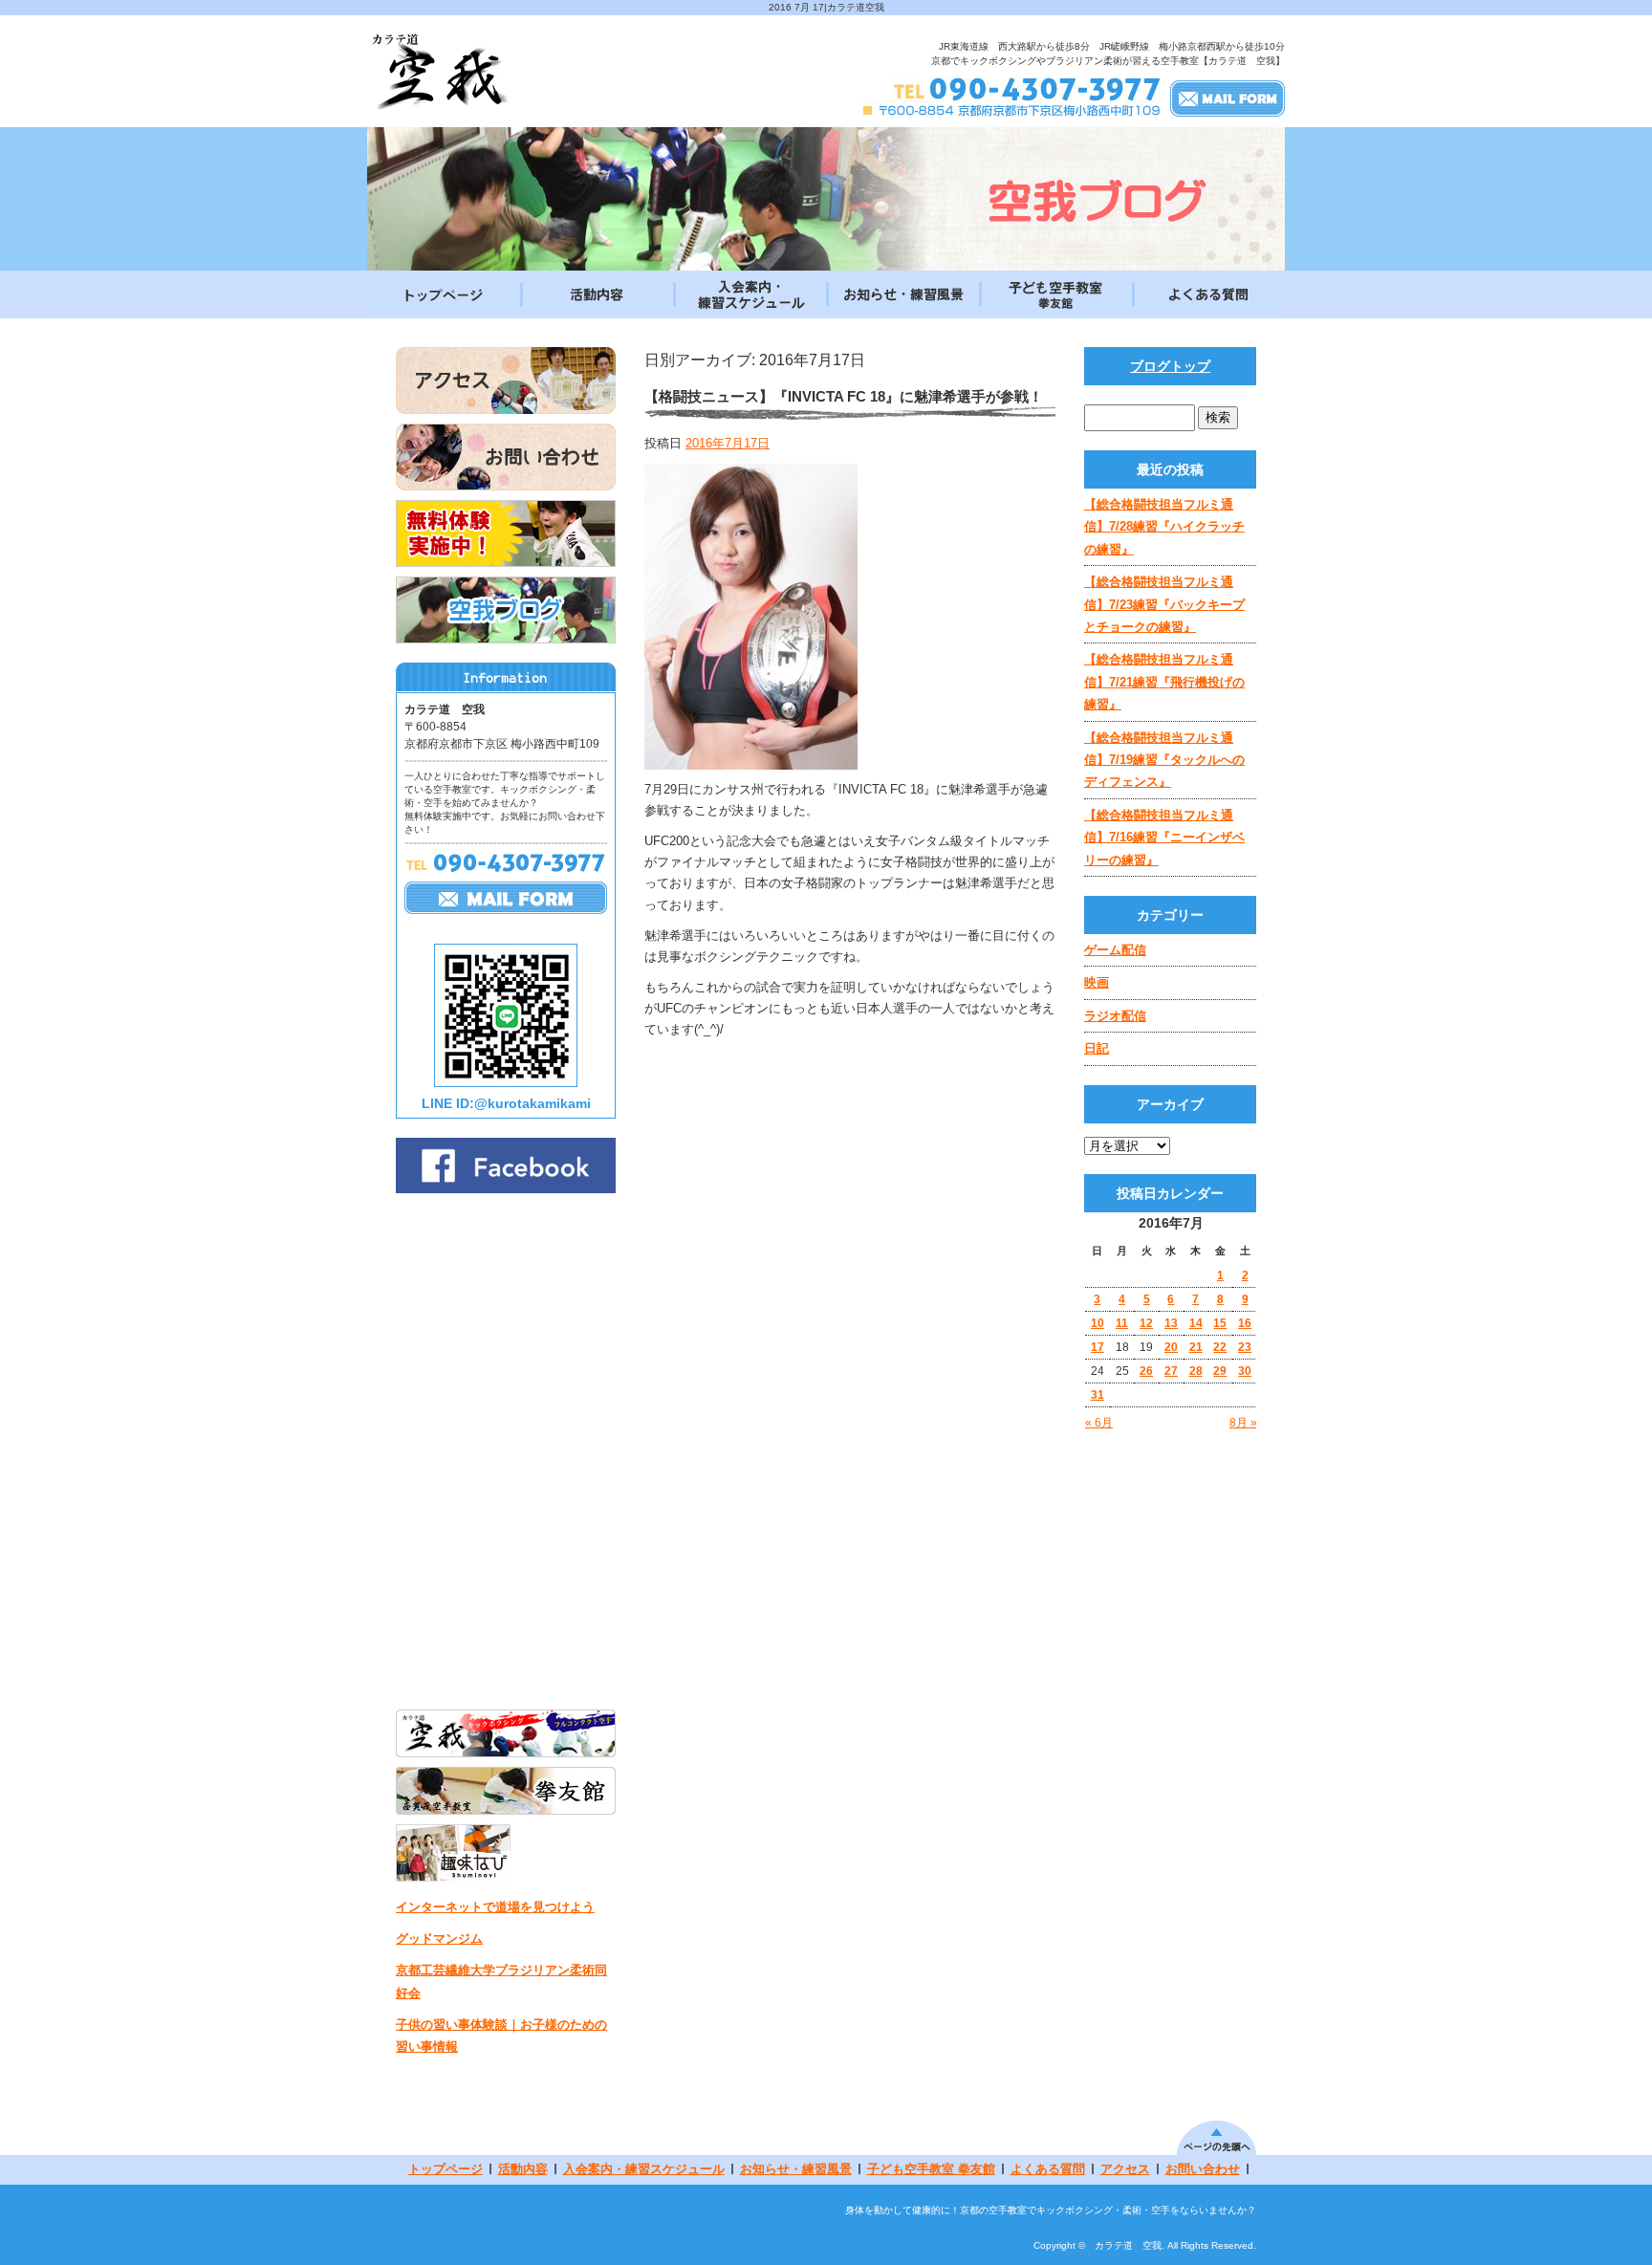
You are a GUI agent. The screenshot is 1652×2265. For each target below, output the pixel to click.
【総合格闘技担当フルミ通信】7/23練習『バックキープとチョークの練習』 (1164, 604)
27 (1171, 1371)
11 (1122, 1323)
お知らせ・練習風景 (902, 294)
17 (1098, 1347)
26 (1146, 1371)
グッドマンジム (439, 1938)
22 (1220, 1347)
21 (1196, 1347)
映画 (1097, 982)
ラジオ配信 (1115, 1016)
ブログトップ (1170, 366)
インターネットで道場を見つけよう (495, 1907)
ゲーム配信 (1115, 950)
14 (1196, 1323)
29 (1220, 1371)
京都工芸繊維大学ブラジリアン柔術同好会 (501, 1981)
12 (1146, 1323)
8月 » (1243, 1423)
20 (1171, 1347)
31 (1098, 1395)
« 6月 (1099, 1423)
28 (1196, 1371)
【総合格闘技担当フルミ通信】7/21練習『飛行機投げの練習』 (1164, 682)
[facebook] (506, 1188)
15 (1220, 1323)
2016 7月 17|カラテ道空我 (826, 7)
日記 (1097, 1048)
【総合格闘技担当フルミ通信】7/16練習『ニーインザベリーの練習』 (1164, 838)
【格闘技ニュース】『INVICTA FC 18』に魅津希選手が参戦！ (844, 396)
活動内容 (597, 294)
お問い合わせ (1203, 2169)
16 (1245, 1323)
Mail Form (1228, 98)
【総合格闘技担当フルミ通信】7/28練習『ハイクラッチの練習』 (1164, 527)
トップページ (444, 294)
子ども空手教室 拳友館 (1055, 294)
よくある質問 (1208, 294)
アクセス (1125, 2169)
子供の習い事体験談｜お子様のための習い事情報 (501, 2036)
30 (1245, 1371)
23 (1245, 1347)
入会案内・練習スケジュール (750, 294)
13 (1171, 1323)
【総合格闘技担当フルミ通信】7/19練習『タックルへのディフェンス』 (1164, 760)
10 (1098, 1323)
